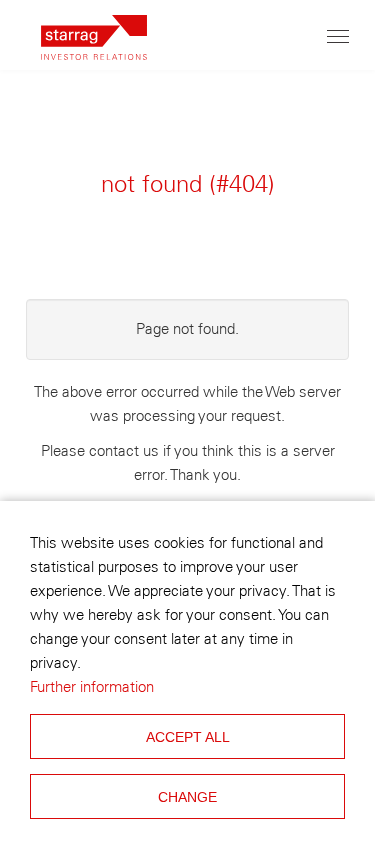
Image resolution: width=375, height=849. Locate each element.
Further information (92, 687)
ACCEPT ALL (188, 737)
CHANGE (187, 797)
